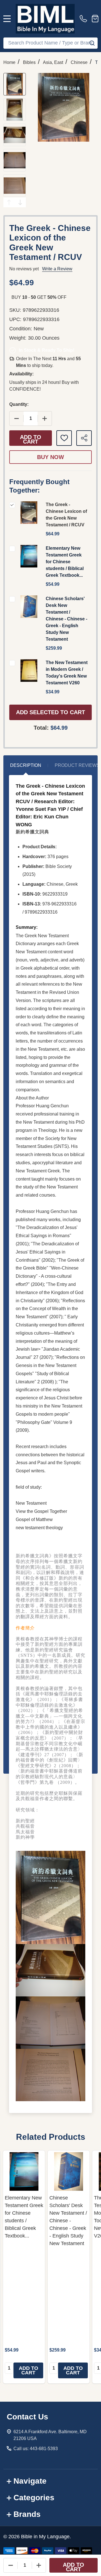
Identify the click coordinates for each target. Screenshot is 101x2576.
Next (20, 202)
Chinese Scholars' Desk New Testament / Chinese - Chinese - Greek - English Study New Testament (66, 619)
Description (26, 765)
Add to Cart (31, 439)
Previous (9, 202)
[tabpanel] (24, 2267)
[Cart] (95, 19)
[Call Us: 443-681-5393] (84, 19)
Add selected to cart (50, 712)
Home (9, 62)
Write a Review (57, 269)
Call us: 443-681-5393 (36, 2449)
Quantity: (19, 404)
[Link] (45, 19)
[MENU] (7, 19)
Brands (27, 2514)
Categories (34, 2498)
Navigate (30, 2481)
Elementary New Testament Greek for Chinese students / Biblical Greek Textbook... (65, 562)
